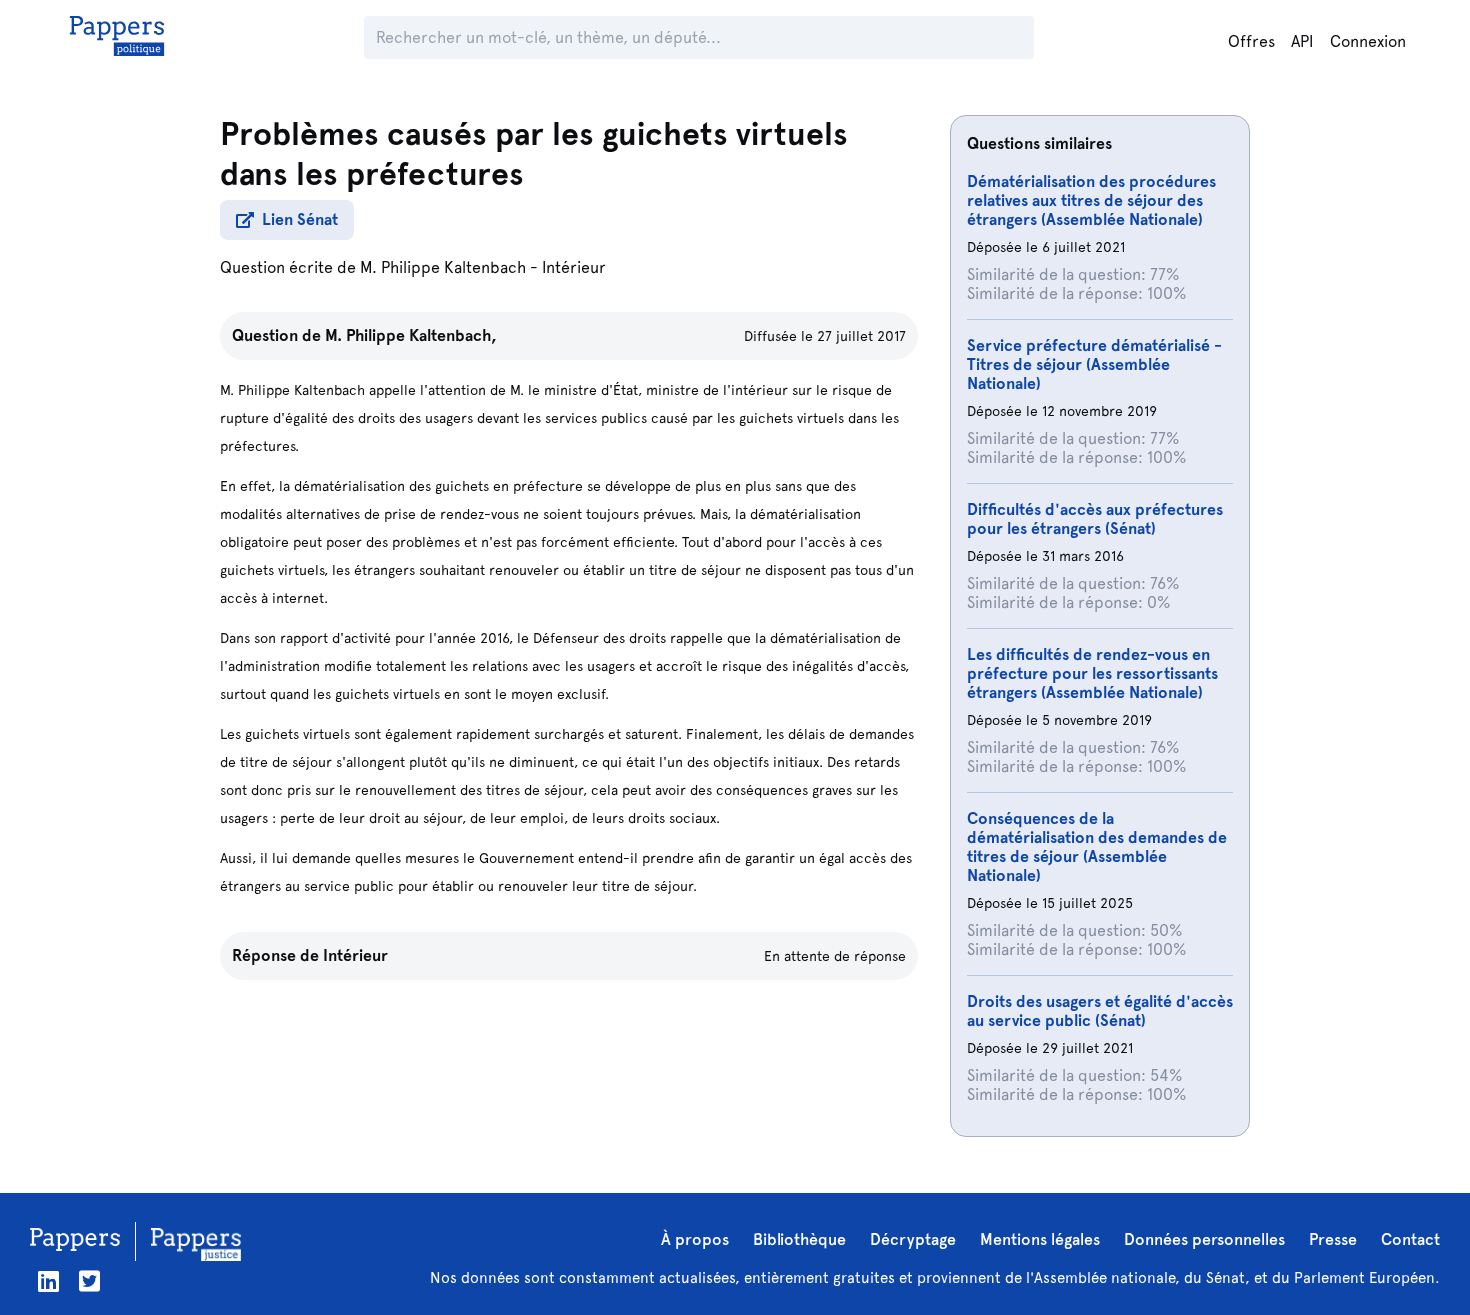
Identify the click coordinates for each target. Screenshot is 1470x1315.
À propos (695, 1239)
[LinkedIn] (48, 1281)
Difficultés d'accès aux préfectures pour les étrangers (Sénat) (1095, 519)
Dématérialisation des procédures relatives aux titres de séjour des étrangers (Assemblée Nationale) (1091, 200)
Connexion (1368, 41)
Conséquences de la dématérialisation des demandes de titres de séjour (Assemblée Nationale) (1097, 847)
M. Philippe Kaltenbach (443, 267)
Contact (1410, 1239)
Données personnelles (1204, 1239)
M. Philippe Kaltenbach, (411, 335)
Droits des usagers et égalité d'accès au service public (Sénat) (1100, 1011)
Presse (1333, 1239)
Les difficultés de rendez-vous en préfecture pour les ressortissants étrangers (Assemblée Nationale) (1092, 673)
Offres (1251, 41)
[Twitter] (89, 1281)
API (1302, 41)
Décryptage (913, 1239)
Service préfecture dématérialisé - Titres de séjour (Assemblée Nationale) (1094, 364)
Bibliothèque (799, 1239)
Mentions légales (1040, 1239)
